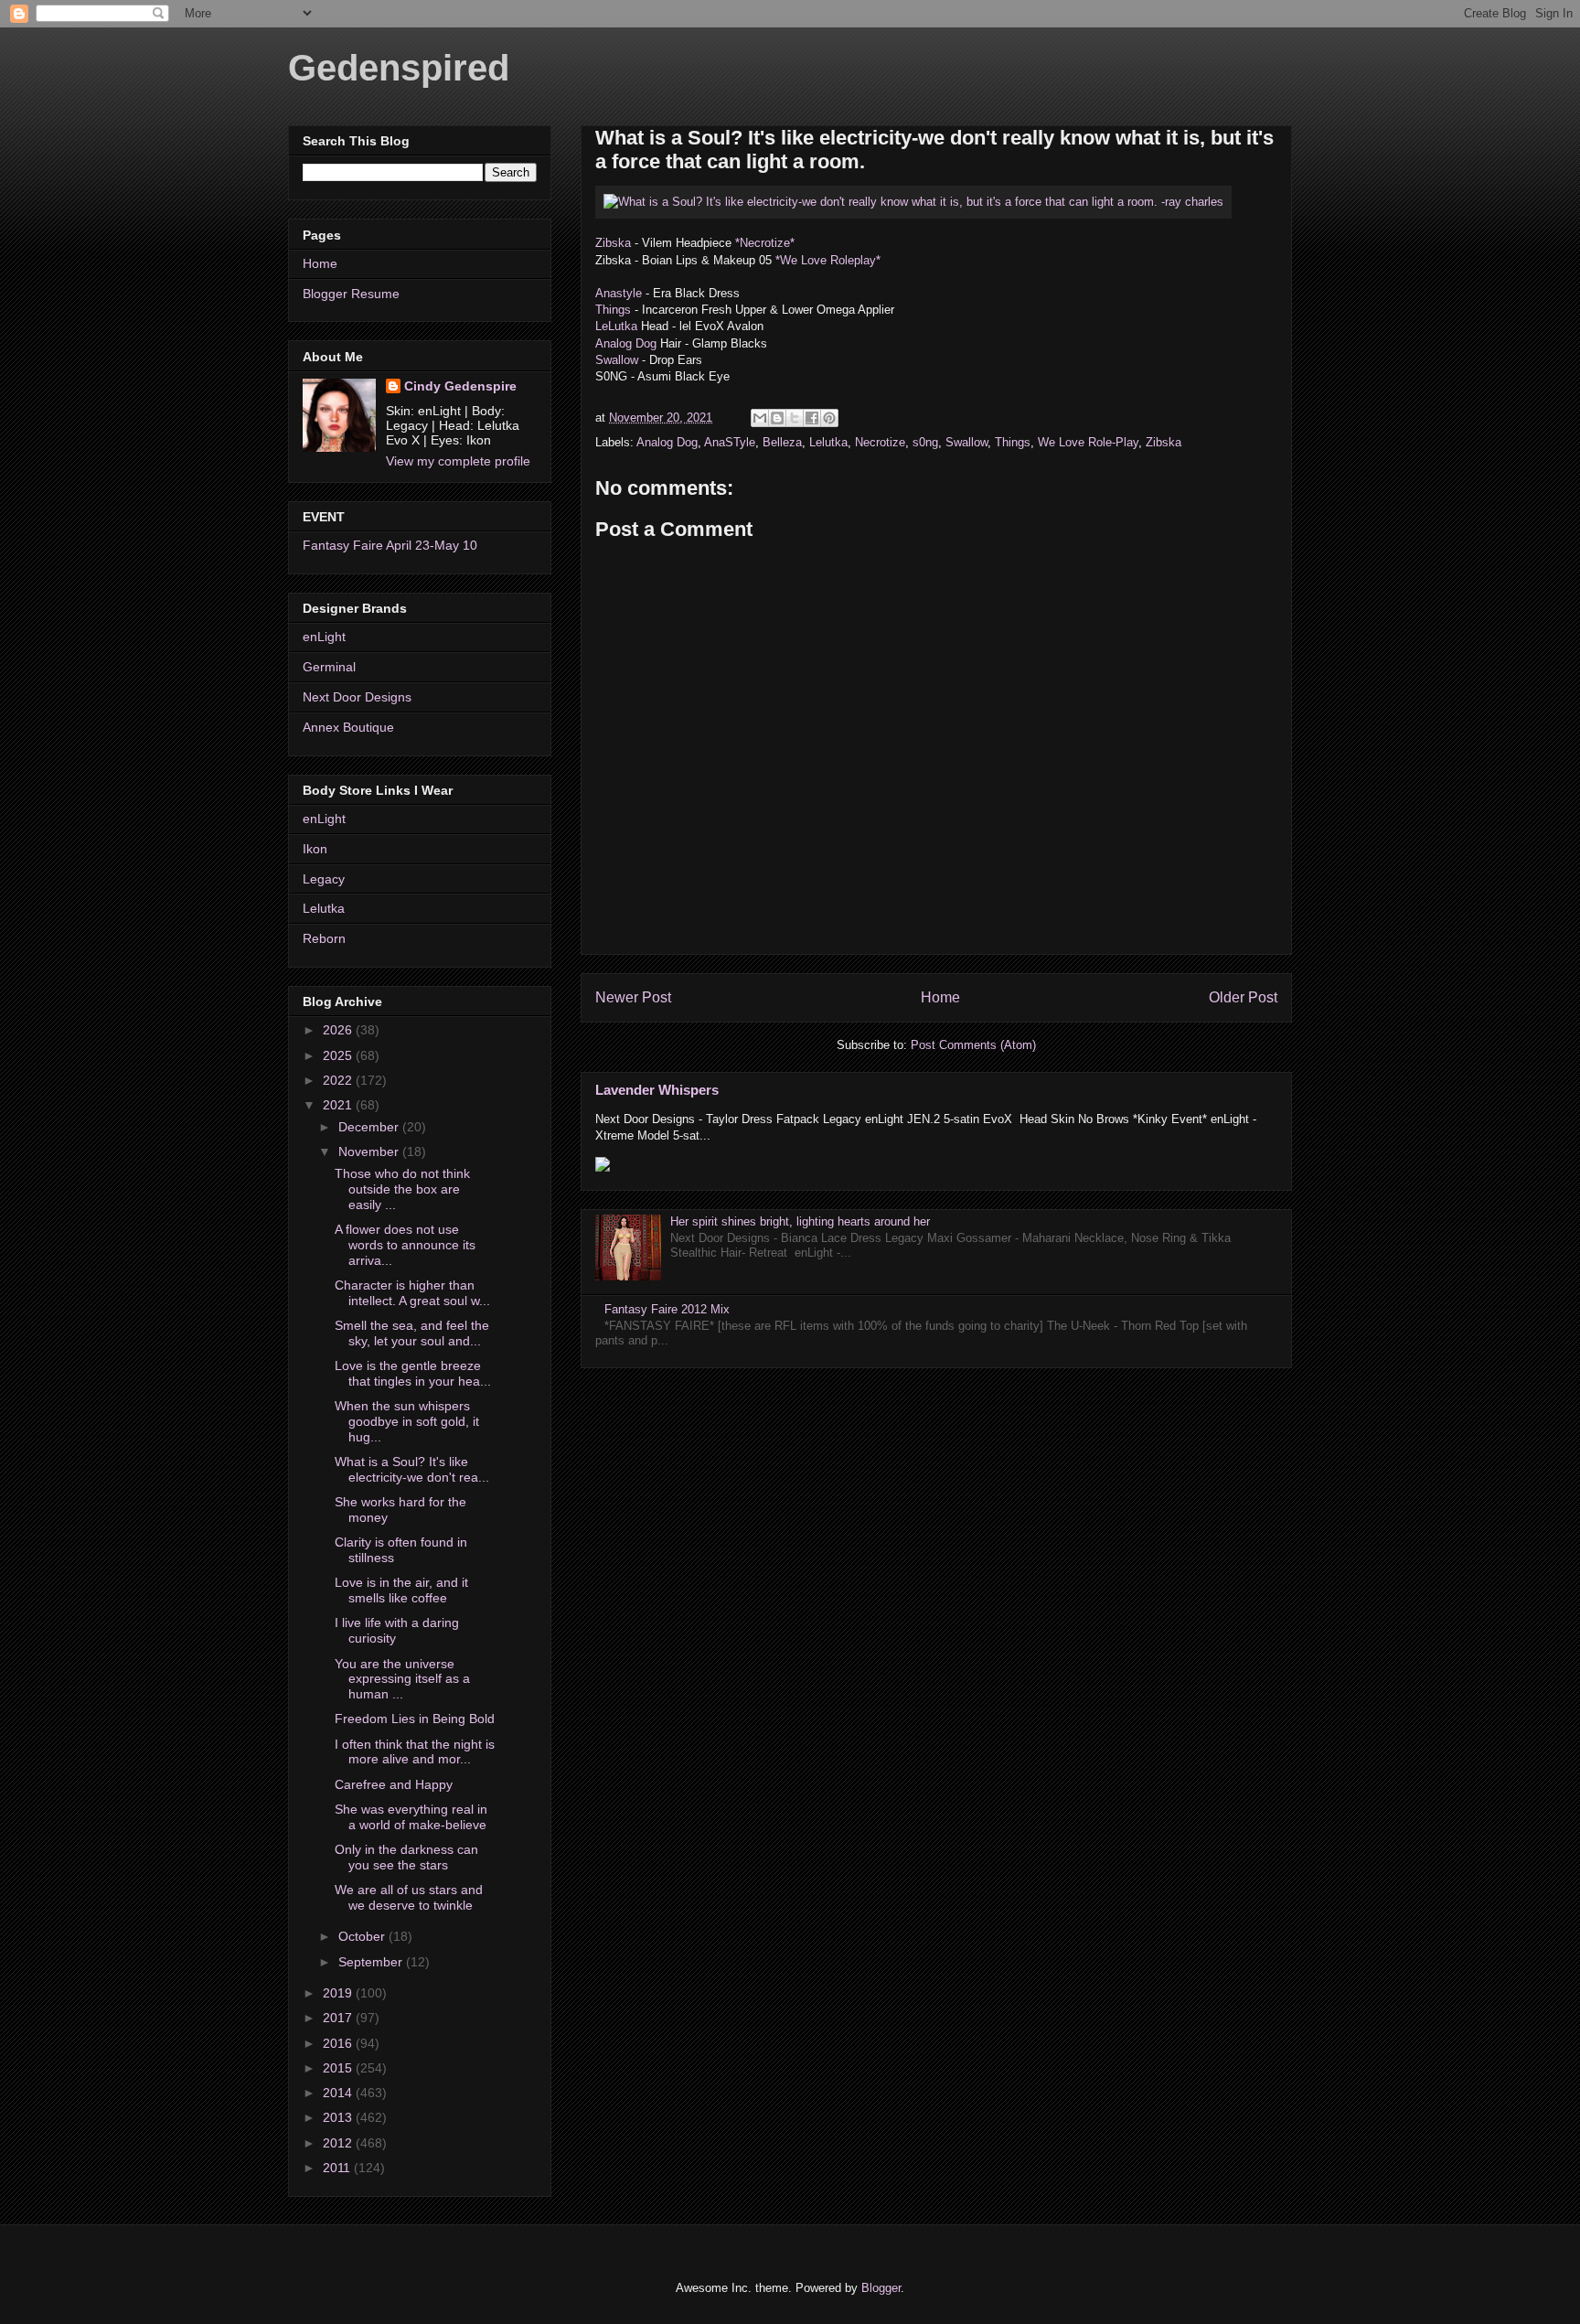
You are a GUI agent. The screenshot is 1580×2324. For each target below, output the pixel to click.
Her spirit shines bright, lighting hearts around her (800, 1221)
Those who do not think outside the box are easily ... (402, 1189)
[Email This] (760, 418)
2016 (339, 2043)
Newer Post (633, 997)
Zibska (613, 243)
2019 (339, 1993)
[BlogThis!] (777, 418)
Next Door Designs (357, 697)
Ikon (315, 849)
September (372, 1962)
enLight (324, 637)
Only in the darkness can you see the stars (406, 1857)
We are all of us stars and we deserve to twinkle (409, 1897)
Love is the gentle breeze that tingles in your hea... (413, 1373)
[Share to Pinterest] (829, 418)
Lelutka (828, 442)
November (370, 1151)
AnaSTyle (730, 442)
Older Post (1243, 997)
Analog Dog (626, 343)
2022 (339, 1080)
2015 (339, 2068)
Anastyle (620, 293)
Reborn (324, 938)
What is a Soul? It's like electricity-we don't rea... (412, 1469)
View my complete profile (458, 461)
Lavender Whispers (657, 1090)
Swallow (619, 360)
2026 (339, 1030)
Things (613, 310)
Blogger (881, 2288)
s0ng (925, 442)
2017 (339, 2018)
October (363, 1936)
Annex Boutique (348, 727)
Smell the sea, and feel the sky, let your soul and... (412, 1333)
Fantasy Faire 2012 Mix (667, 1309)
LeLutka (616, 326)
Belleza (782, 442)
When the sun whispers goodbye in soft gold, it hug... (407, 1421)
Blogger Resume (351, 294)
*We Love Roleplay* (828, 260)
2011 (338, 2168)
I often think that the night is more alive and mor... (415, 1752)
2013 (339, 2117)
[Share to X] (795, 418)
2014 (339, 2093)
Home (940, 997)
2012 (339, 2143)
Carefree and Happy (394, 1784)
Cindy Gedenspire (460, 386)
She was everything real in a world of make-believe (411, 1817)
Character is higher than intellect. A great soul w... (412, 1293)
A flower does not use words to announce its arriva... (405, 1245)
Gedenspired (399, 68)
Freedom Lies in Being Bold (415, 1719)
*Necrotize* (765, 243)
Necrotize (880, 442)
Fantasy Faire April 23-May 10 (390, 545)
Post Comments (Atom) (973, 1045)
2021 (339, 1105)
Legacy (324, 879)
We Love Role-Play (1088, 442)
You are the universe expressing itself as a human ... (402, 1679)
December (370, 1127)
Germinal (329, 667)
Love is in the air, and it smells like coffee (401, 1590)
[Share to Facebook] (812, 418)
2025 (339, 1055)
